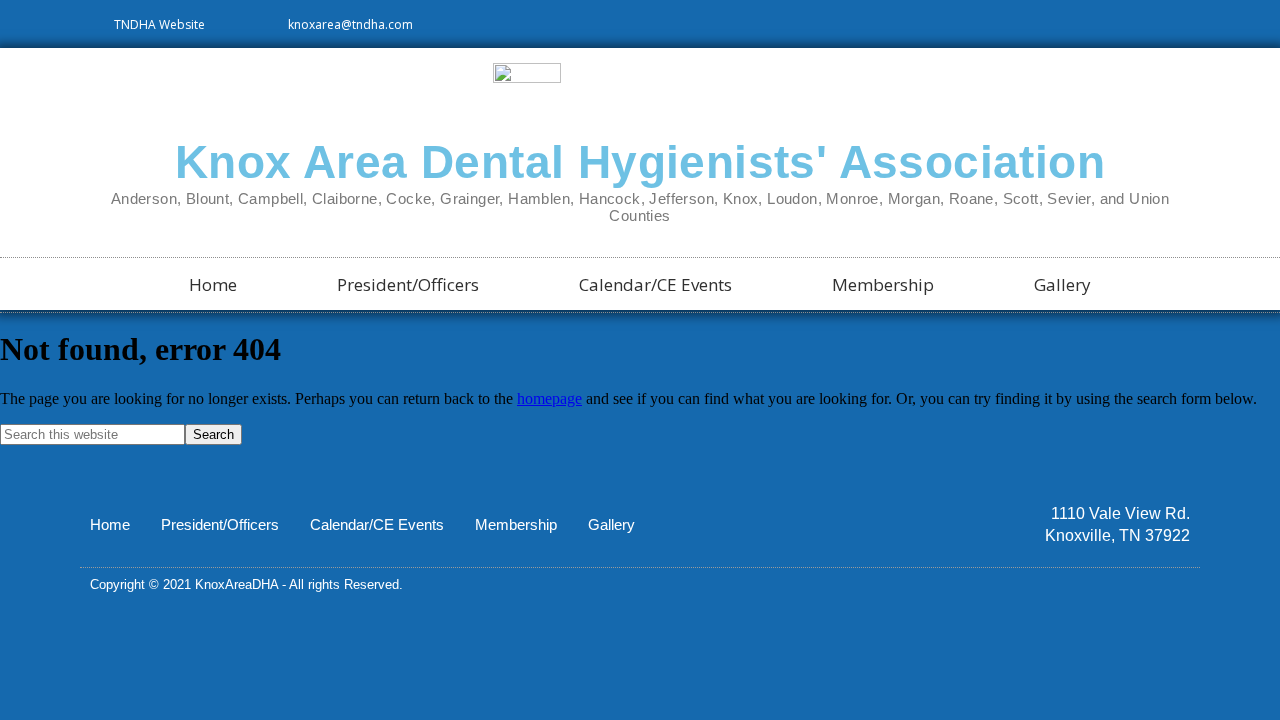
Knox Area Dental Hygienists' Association (640, 162)
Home (213, 284)
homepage (549, 398)
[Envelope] (1183, 585)
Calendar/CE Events (655, 284)
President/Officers (408, 284)
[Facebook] (1186, 24)
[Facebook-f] (1149, 585)
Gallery (1062, 284)
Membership (883, 284)
